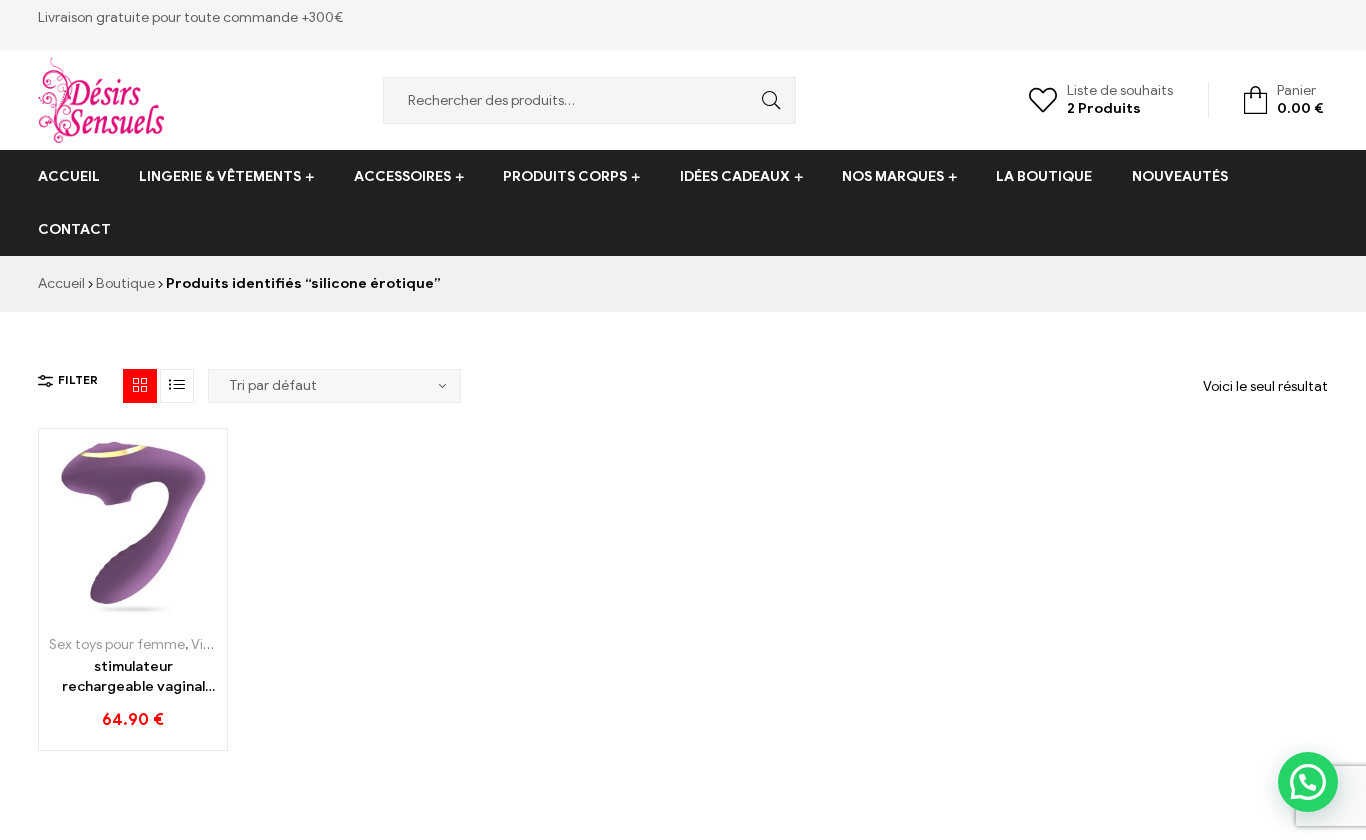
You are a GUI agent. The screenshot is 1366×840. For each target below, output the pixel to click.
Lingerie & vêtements (220, 176)
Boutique (125, 283)
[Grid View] (140, 386)
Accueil (69, 176)
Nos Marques (893, 176)
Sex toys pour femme (117, 644)
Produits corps (565, 176)
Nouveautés (1180, 176)
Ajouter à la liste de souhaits (133, 609)
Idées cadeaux (735, 176)
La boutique (1044, 176)
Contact (74, 229)
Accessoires (402, 176)
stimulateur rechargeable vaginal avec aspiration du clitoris (133, 677)
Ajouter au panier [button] (88, 609)
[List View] (177, 386)
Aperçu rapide (178, 609)
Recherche (766, 100)
